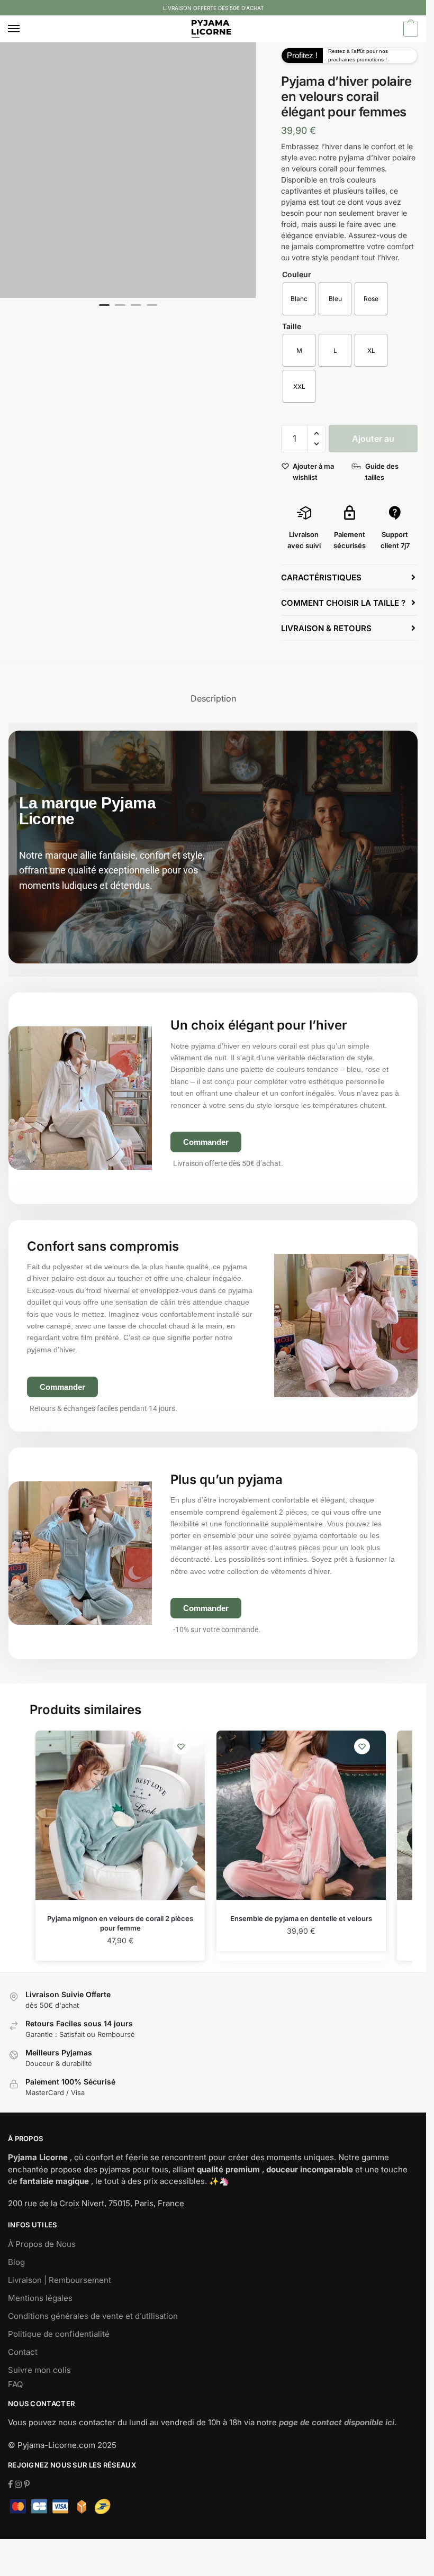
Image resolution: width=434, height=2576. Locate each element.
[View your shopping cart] (409, 30)
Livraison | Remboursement (60, 2280)
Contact (23, 2352)
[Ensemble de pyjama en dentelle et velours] (301, 1815)
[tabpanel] (128, 170)
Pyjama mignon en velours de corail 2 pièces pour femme (120, 1923)
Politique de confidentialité (59, 2334)
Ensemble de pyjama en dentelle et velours (301, 1918)
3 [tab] (136, 310)
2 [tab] (120, 310)
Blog (16, 2262)
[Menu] (24, 29)
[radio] (299, 299)
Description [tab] (213, 698)
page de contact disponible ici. (338, 2422)
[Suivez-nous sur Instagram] (19, 2484)
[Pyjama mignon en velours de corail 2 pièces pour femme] (120, 1815)
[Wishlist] (181, 1746)
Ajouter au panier (373, 443)
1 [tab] (104, 310)
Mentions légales (40, 2298)
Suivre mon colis (39, 2370)
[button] (316, 434)
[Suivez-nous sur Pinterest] (27, 2484)
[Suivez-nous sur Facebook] (11, 2484)
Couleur (297, 274)
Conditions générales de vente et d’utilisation (93, 2316)
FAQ (15, 2384)
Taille (292, 326)
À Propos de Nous (42, 2244)
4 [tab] (152, 310)
